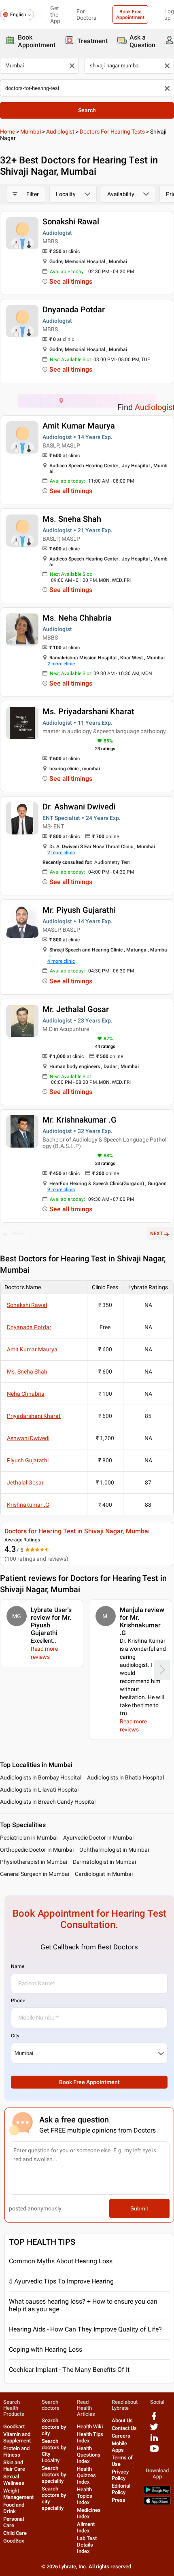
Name (18, 1966)
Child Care (15, 2533)
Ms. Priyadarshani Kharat (88, 711)
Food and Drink (14, 2508)
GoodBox (14, 2541)
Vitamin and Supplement (17, 2437)
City (15, 2036)
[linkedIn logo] (154, 2441)
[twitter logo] (154, 2430)
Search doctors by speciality (54, 2475)
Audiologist (60, 132)
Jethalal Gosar (25, 1482)
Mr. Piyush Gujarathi (79, 910)
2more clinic (61, 664)
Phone (18, 2001)
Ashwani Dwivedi (28, 1438)
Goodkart (14, 2426)
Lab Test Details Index (87, 2545)
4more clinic (61, 961)
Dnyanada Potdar (74, 309)
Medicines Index (89, 2513)
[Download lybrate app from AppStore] (157, 2503)
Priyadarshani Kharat (34, 1416)
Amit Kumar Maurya (79, 426)
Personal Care (14, 2522)
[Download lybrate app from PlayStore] (157, 2492)
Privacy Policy (120, 2475)
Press (119, 2500)
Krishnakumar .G (28, 1505)
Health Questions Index (89, 2455)
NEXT (156, 1234)
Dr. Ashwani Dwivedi (79, 807)
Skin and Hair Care (14, 2466)
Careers (121, 2436)
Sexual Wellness (14, 2480)
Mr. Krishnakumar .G (80, 1120)
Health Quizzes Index (86, 2475)
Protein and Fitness (16, 2452)
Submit (139, 2208)
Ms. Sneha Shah (72, 519)
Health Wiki (90, 2426)
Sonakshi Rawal (71, 222)
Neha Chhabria (26, 1394)
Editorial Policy (121, 2489)
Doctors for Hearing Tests (112, 132)
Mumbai (31, 132)
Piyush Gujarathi (28, 1460)
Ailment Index (86, 2527)
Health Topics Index (85, 2496)
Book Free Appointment (130, 15)
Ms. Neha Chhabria (77, 618)
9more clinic (61, 1190)
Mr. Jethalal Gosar (76, 1009)
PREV (17, 1234)
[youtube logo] (154, 2452)
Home (7, 132)
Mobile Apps (119, 2447)
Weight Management (18, 2494)
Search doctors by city (54, 2427)
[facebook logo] (154, 2419)
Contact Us (124, 2428)
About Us (122, 2420)
